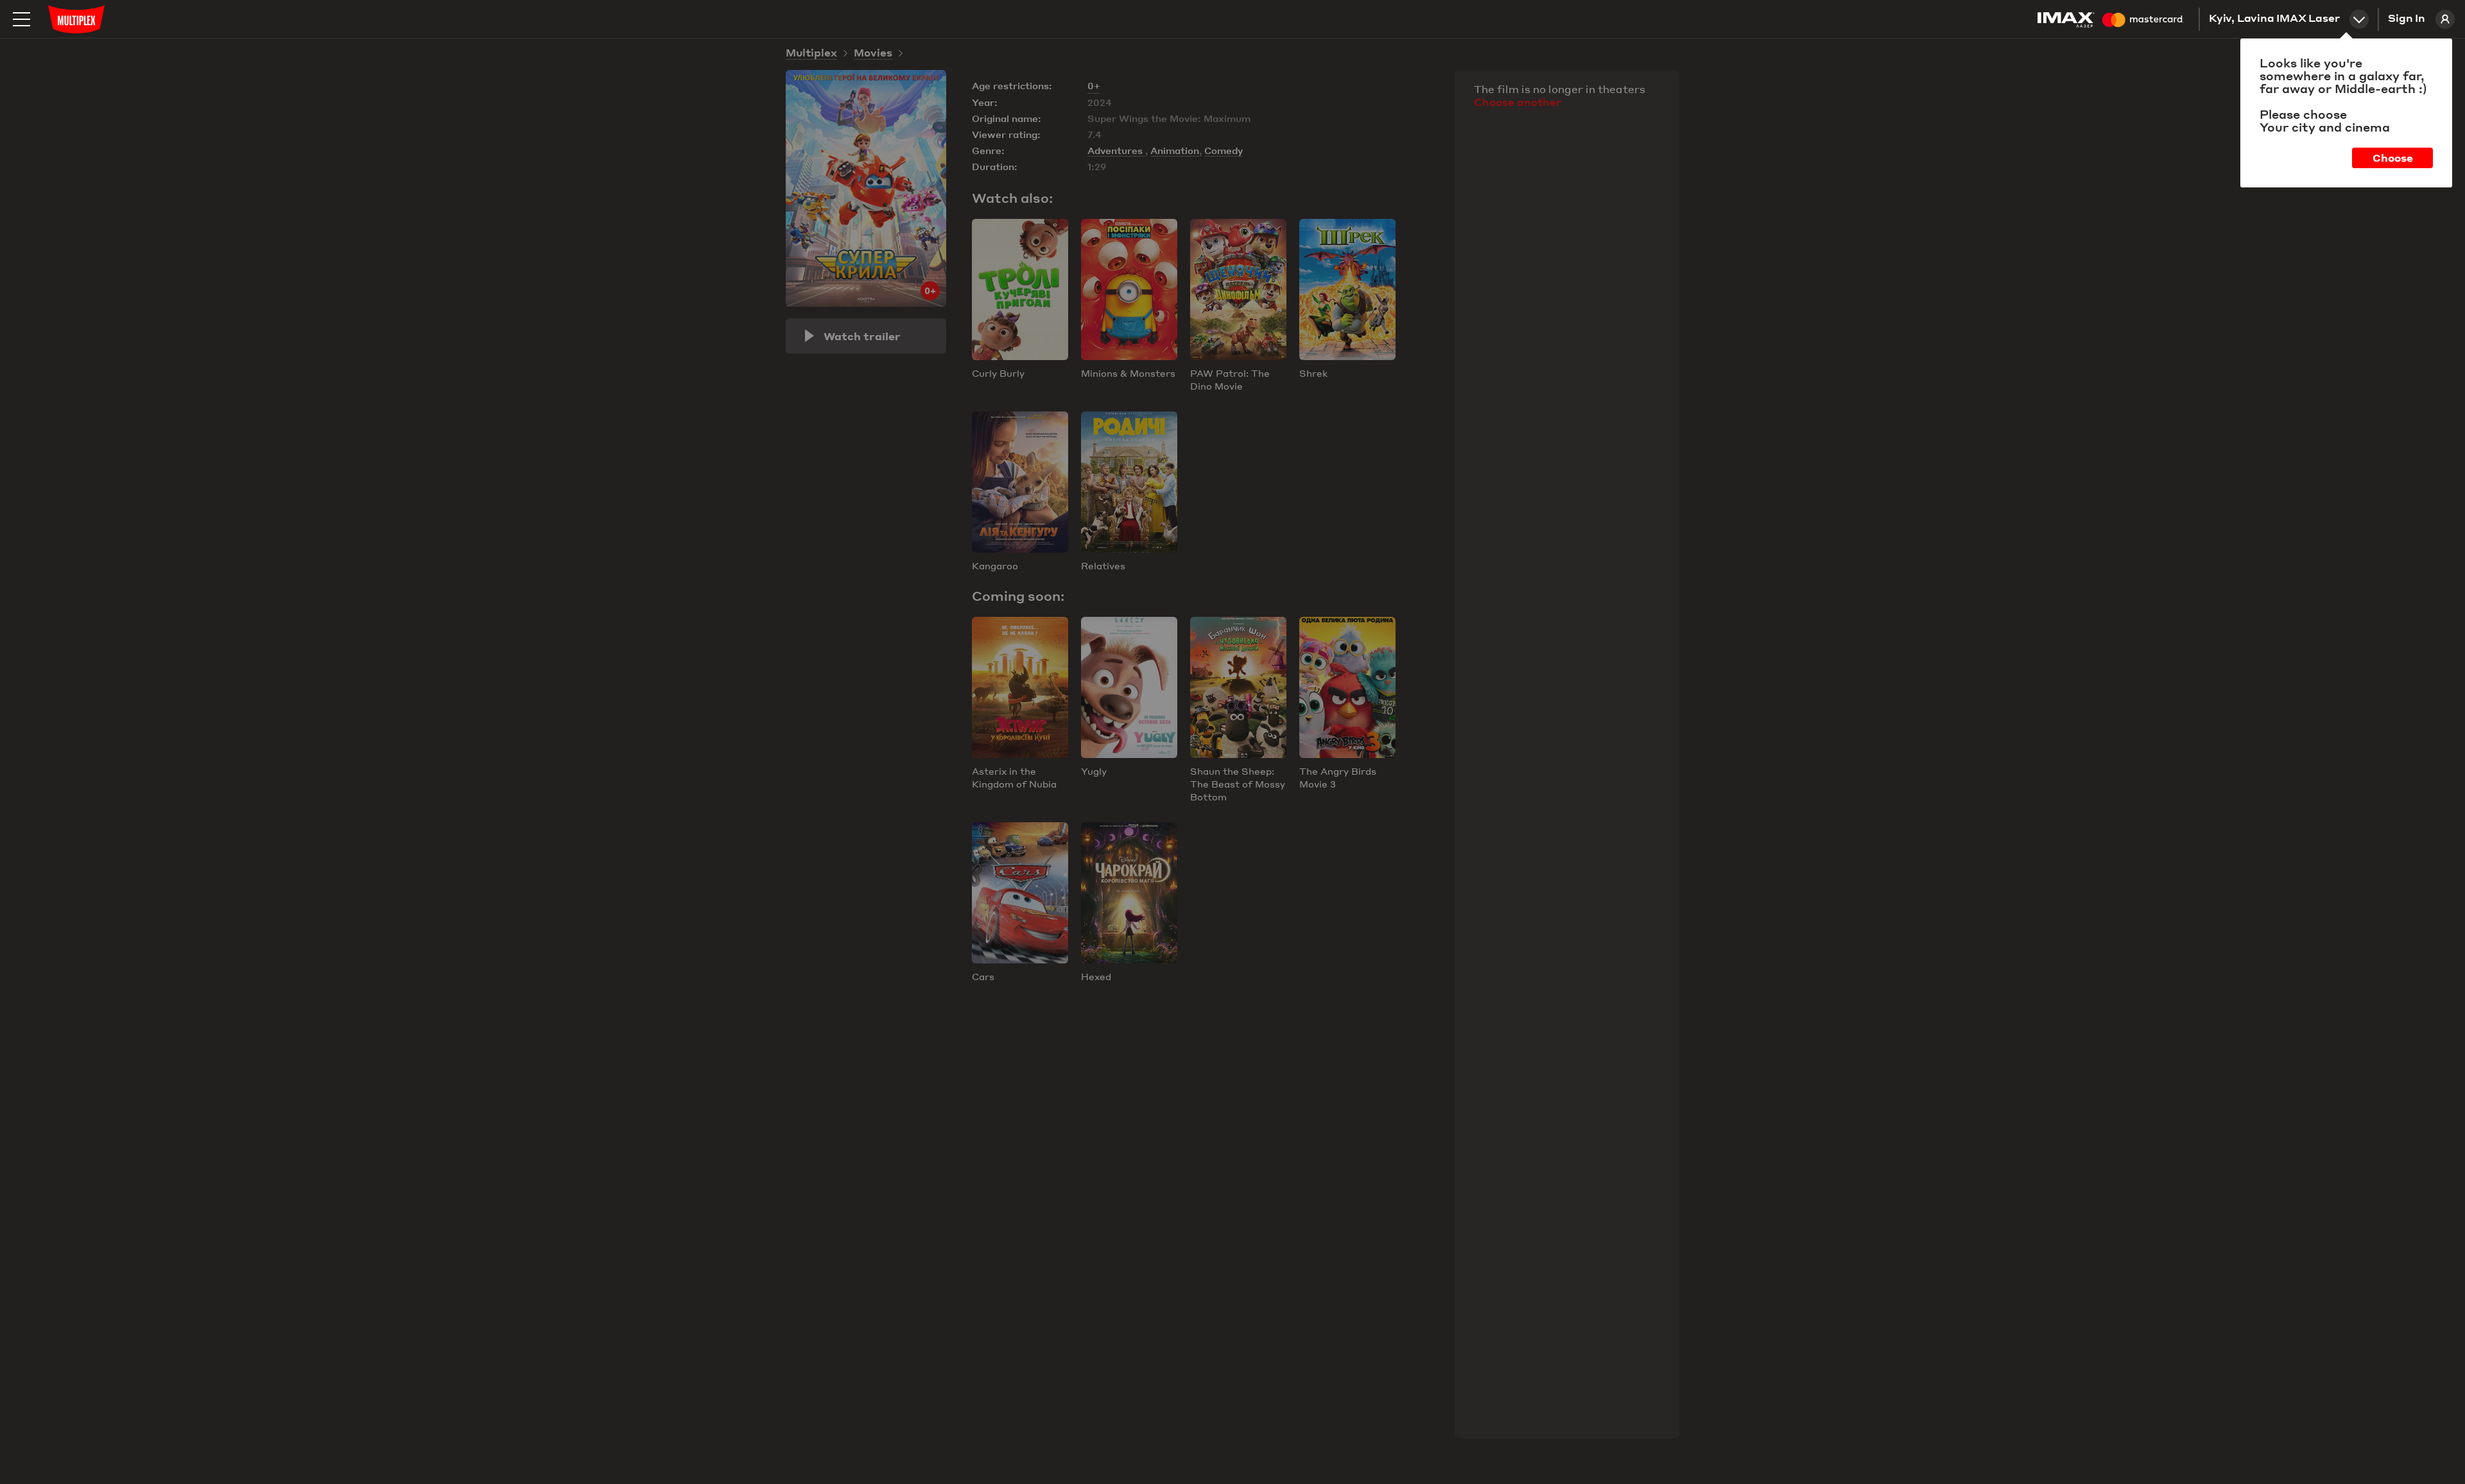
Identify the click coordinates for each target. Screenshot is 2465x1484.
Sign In (2407, 19)
